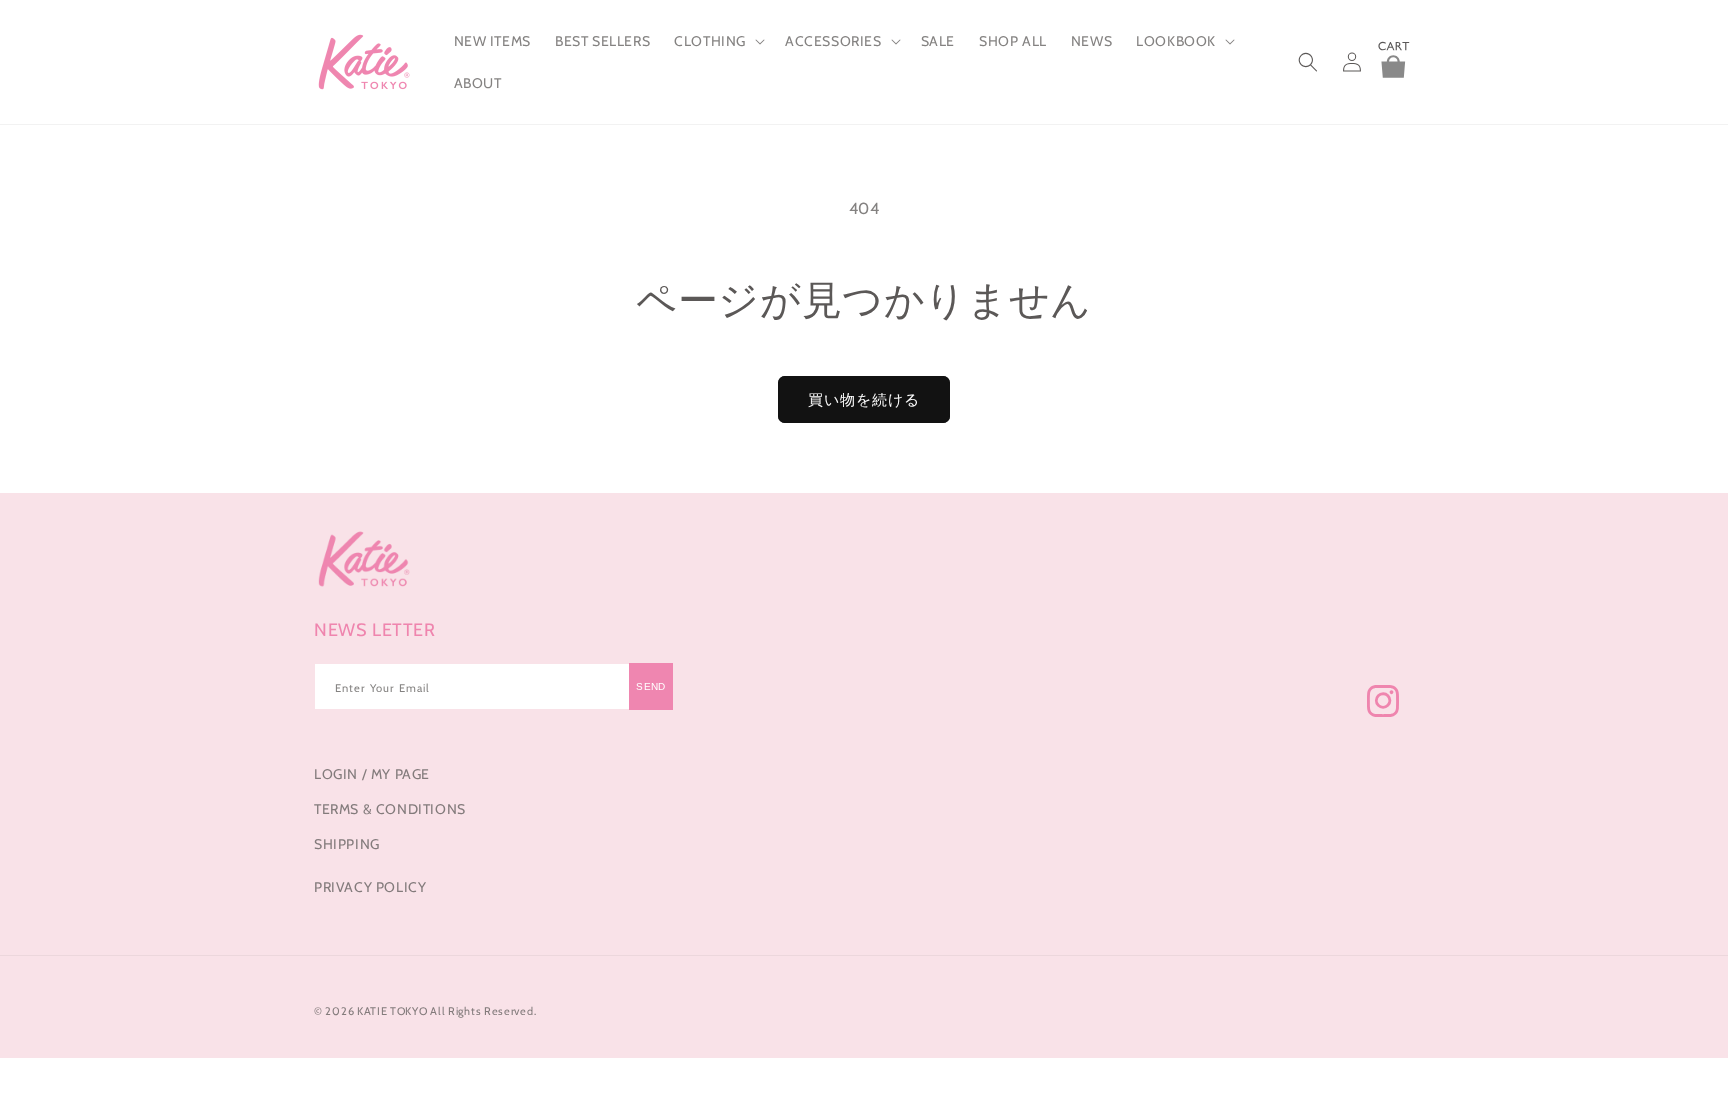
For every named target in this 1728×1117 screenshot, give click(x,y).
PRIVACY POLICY (370, 887)
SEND (651, 686)
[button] (717, 41)
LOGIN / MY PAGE (372, 774)
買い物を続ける (864, 400)
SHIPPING (347, 844)
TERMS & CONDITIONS (390, 809)
